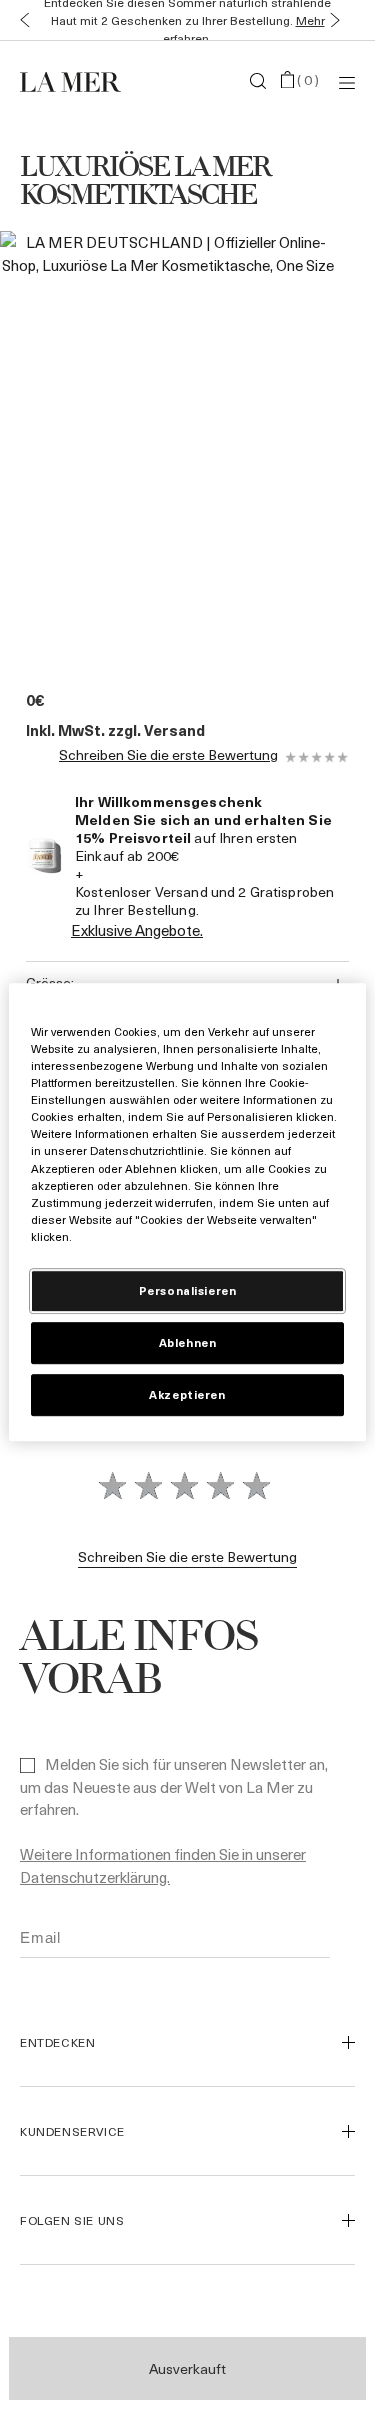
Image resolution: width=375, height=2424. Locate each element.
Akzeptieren (187, 1394)
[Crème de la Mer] (76, 81)
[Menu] (347, 81)
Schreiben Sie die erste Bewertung (168, 755)
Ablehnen (188, 1342)
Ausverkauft (187, 2368)
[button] (20, 20)
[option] (167, 440)
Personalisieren (188, 1290)
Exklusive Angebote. (137, 930)
